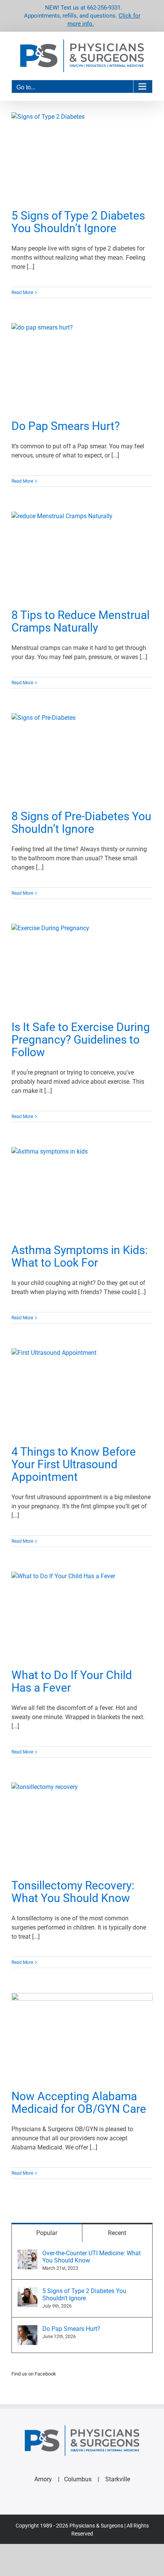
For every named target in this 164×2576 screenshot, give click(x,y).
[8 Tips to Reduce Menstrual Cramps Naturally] (82, 556)
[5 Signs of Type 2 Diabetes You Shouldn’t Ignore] (82, 157)
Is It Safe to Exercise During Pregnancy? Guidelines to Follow (81, 1040)
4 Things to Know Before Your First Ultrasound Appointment (74, 1464)
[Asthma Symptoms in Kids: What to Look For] (82, 1192)
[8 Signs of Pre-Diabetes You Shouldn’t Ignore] (82, 758)
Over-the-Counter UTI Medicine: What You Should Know (92, 2257)
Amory (43, 2479)
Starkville (118, 2479)
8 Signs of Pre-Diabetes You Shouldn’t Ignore (81, 823)
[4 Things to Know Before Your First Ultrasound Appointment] (82, 1393)
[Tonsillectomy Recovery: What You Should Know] (82, 1827)
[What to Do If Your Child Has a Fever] (82, 1616)
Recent (117, 2233)
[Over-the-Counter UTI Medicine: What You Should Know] (27, 2254)
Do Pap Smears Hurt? (66, 426)
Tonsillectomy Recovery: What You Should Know (73, 1892)
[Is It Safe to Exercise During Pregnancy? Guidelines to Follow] (82, 968)
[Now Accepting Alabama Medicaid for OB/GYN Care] (82, 2038)
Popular (47, 2233)
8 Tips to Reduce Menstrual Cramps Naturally (80, 621)
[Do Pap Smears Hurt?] (82, 368)
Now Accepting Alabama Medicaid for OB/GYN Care (79, 2102)
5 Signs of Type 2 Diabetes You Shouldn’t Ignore (78, 222)
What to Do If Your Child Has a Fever (72, 1681)
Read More (22, 293)
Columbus (78, 2479)
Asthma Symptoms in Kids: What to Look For (80, 1256)
